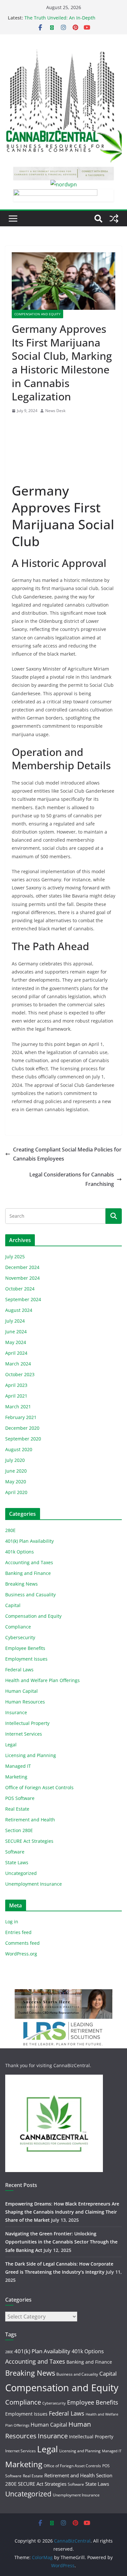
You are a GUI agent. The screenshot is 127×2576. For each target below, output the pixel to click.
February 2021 (21, 1417)
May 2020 (16, 1482)
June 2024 (16, 1332)
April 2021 (16, 1396)
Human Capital (21, 1691)
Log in (12, 1922)
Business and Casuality (30, 1595)
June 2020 (16, 1471)
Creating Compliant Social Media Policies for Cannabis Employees (67, 1154)
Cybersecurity (20, 1637)
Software (15, 1852)
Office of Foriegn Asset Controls (39, 1787)
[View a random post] (114, 219)
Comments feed (22, 1943)
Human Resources (25, 1702)
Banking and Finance (28, 1573)
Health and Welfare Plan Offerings (42, 1680)
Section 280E (19, 1830)
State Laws (17, 1862)
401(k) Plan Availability (29, 1541)
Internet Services (24, 1734)
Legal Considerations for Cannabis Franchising (72, 1179)
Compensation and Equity (37, 314)
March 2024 (18, 1364)
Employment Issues (26, 1659)
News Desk (55, 411)
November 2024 (22, 1278)
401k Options (20, 1552)
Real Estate (17, 1809)
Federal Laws (19, 1670)
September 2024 (23, 1299)
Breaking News (21, 1584)
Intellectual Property (27, 1723)
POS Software (20, 1798)
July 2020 (15, 1460)
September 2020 (23, 1439)
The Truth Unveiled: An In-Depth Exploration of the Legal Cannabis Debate (70, 21)
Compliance (18, 1627)
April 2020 (16, 1492)
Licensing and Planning (31, 1755)
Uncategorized (21, 1873)
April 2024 (16, 1353)
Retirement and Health (30, 1820)
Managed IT (18, 1766)
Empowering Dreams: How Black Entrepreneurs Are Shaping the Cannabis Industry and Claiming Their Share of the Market (62, 2212)
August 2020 (19, 1449)
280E (10, 1530)
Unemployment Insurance (34, 1884)
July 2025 (15, 1257)
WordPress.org (21, 1954)
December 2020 (22, 1428)
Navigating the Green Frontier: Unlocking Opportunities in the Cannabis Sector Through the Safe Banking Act (61, 2242)
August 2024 (19, 1310)
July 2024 (15, 1321)
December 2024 (22, 1267)
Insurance (16, 1712)
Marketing (16, 1777)
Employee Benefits (25, 1648)
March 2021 (18, 1407)
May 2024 (16, 1342)
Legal (11, 1745)
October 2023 (20, 1374)
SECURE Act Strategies (29, 1841)
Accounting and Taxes (29, 1562)
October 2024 (20, 1289)
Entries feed (18, 1932)
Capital (13, 1605)
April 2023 (16, 1385)
